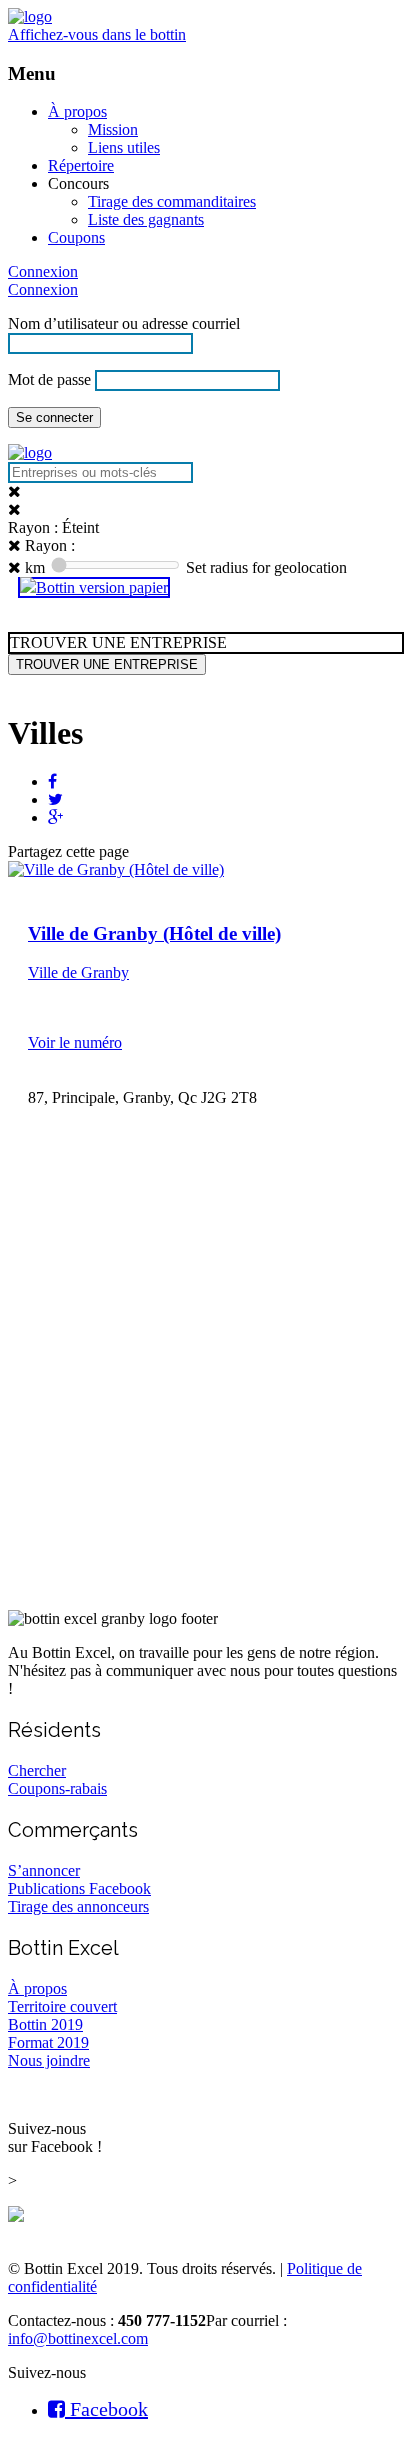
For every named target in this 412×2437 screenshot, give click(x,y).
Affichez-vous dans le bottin (97, 34)
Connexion (43, 271)
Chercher (37, 1770)
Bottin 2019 (45, 2024)
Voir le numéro (75, 1042)
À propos (77, 111)
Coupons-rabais (57, 1788)
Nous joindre (49, 2060)
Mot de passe (49, 379)
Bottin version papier (102, 587)
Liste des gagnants (146, 219)
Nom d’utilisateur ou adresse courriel (124, 323)
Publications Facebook (79, 1888)
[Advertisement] (206, 1386)
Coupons (76, 237)
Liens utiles (124, 147)
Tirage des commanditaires (172, 201)
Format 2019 (48, 2042)
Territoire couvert (62, 2006)
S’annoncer (44, 1870)
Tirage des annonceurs (78, 1906)
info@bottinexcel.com (78, 2338)
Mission (113, 129)
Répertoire (81, 165)
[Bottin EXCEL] (30, 16)
